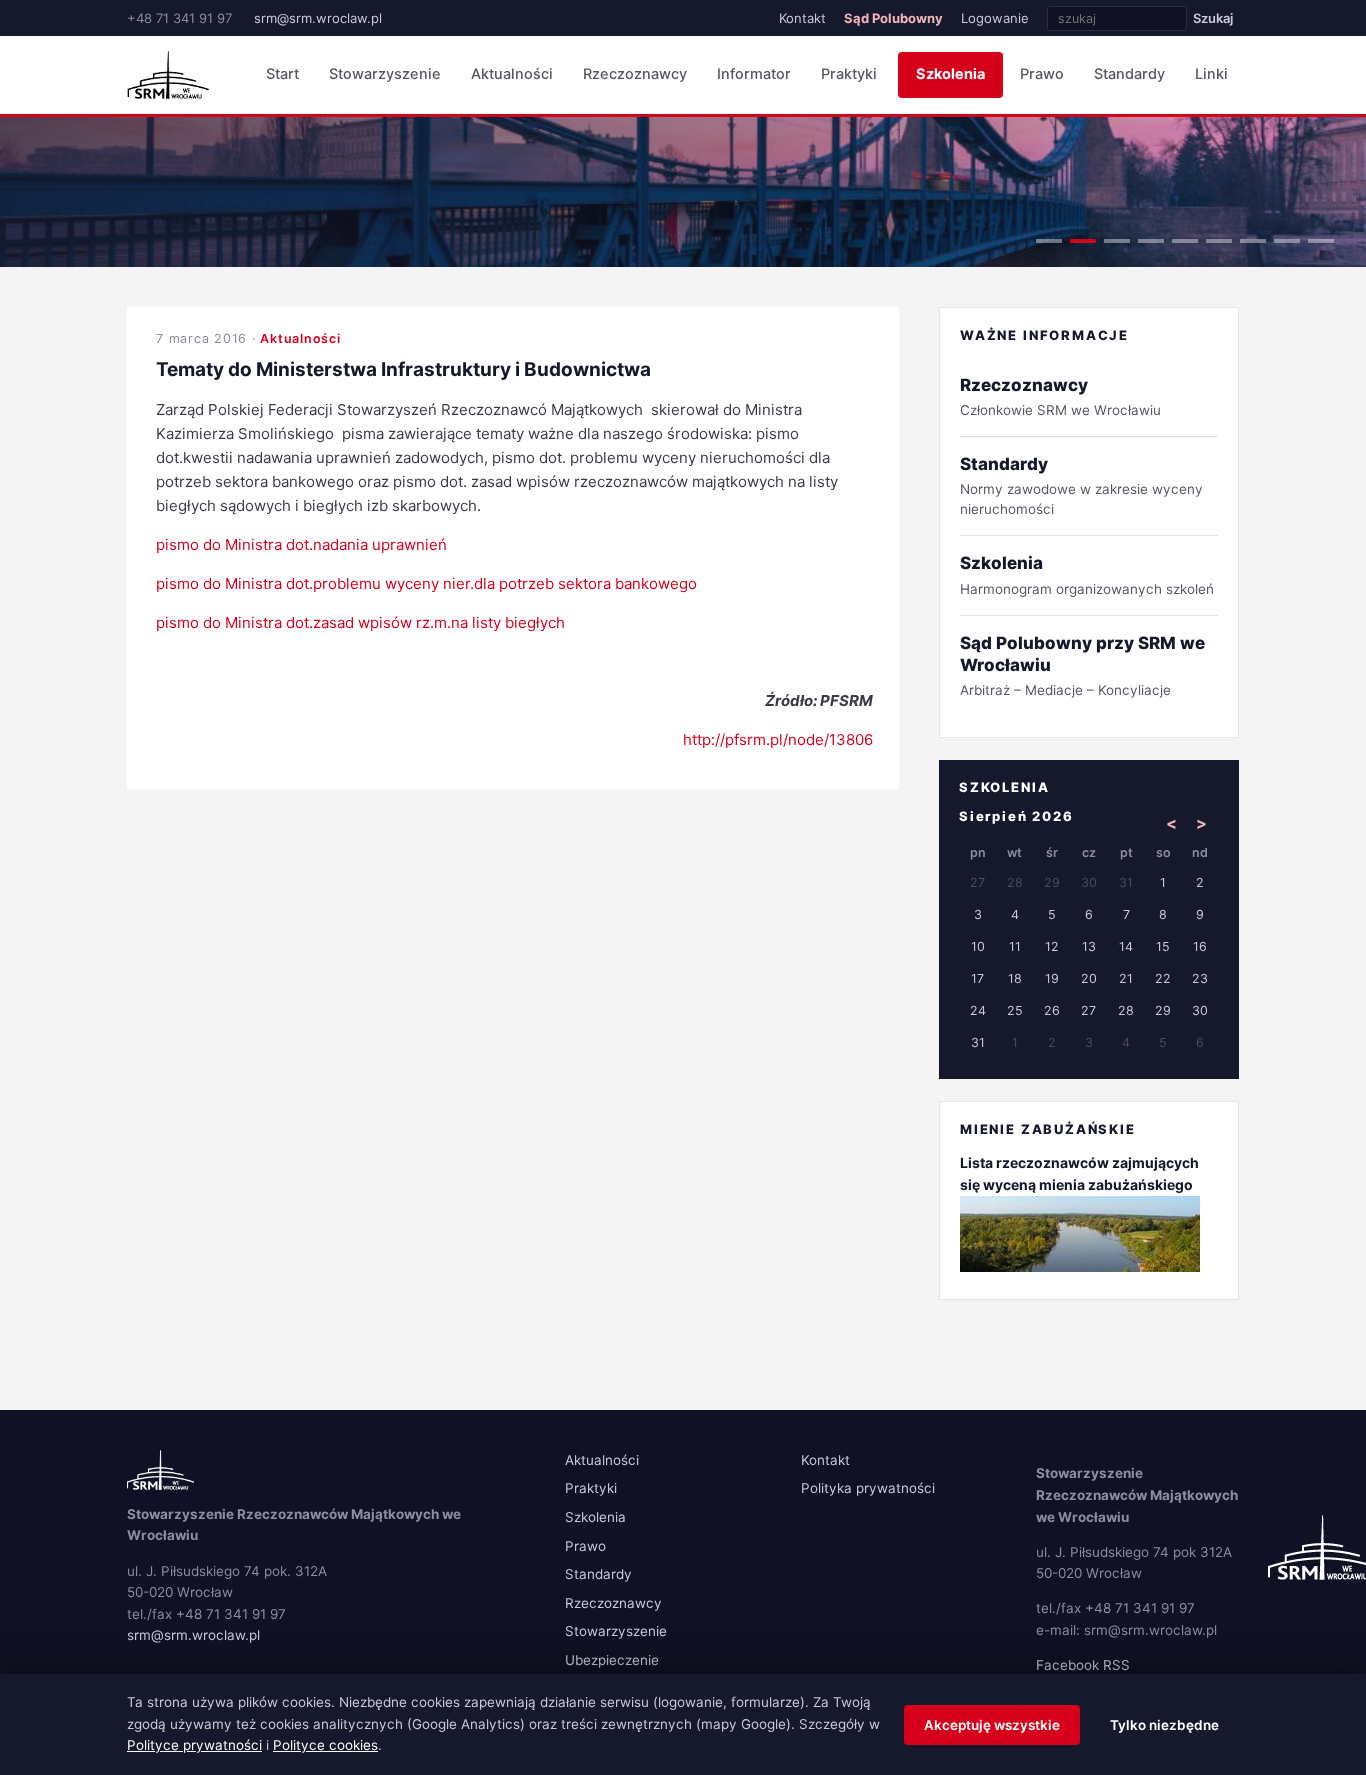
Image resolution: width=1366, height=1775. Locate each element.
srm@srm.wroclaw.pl (318, 18)
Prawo (1042, 74)
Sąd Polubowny (893, 18)
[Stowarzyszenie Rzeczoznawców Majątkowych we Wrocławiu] (168, 75)
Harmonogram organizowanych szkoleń (1087, 574)
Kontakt (802, 18)
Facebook (1067, 1665)
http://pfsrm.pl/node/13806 (778, 739)
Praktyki (849, 74)
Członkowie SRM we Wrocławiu (1060, 396)
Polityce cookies (325, 1745)
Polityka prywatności (868, 1488)
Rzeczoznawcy (635, 74)
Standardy (1129, 74)
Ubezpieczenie (612, 1660)
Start (282, 74)
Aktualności (512, 74)
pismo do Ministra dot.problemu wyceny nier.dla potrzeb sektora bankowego (426, 583)
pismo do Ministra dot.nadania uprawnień (301, 544)
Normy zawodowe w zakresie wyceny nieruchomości (1081, 485)
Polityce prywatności (194, 1745)
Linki (1211, 74)
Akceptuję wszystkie (992, 1725)
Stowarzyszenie (385, 74)
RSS (1116, 1665)
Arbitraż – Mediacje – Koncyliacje (1082, 665)
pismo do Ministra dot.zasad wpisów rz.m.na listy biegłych (360, 622)
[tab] (1049, 241)
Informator (754, 74)
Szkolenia (950, 74)
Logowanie (995, 18)
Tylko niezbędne (1164, 1725)
